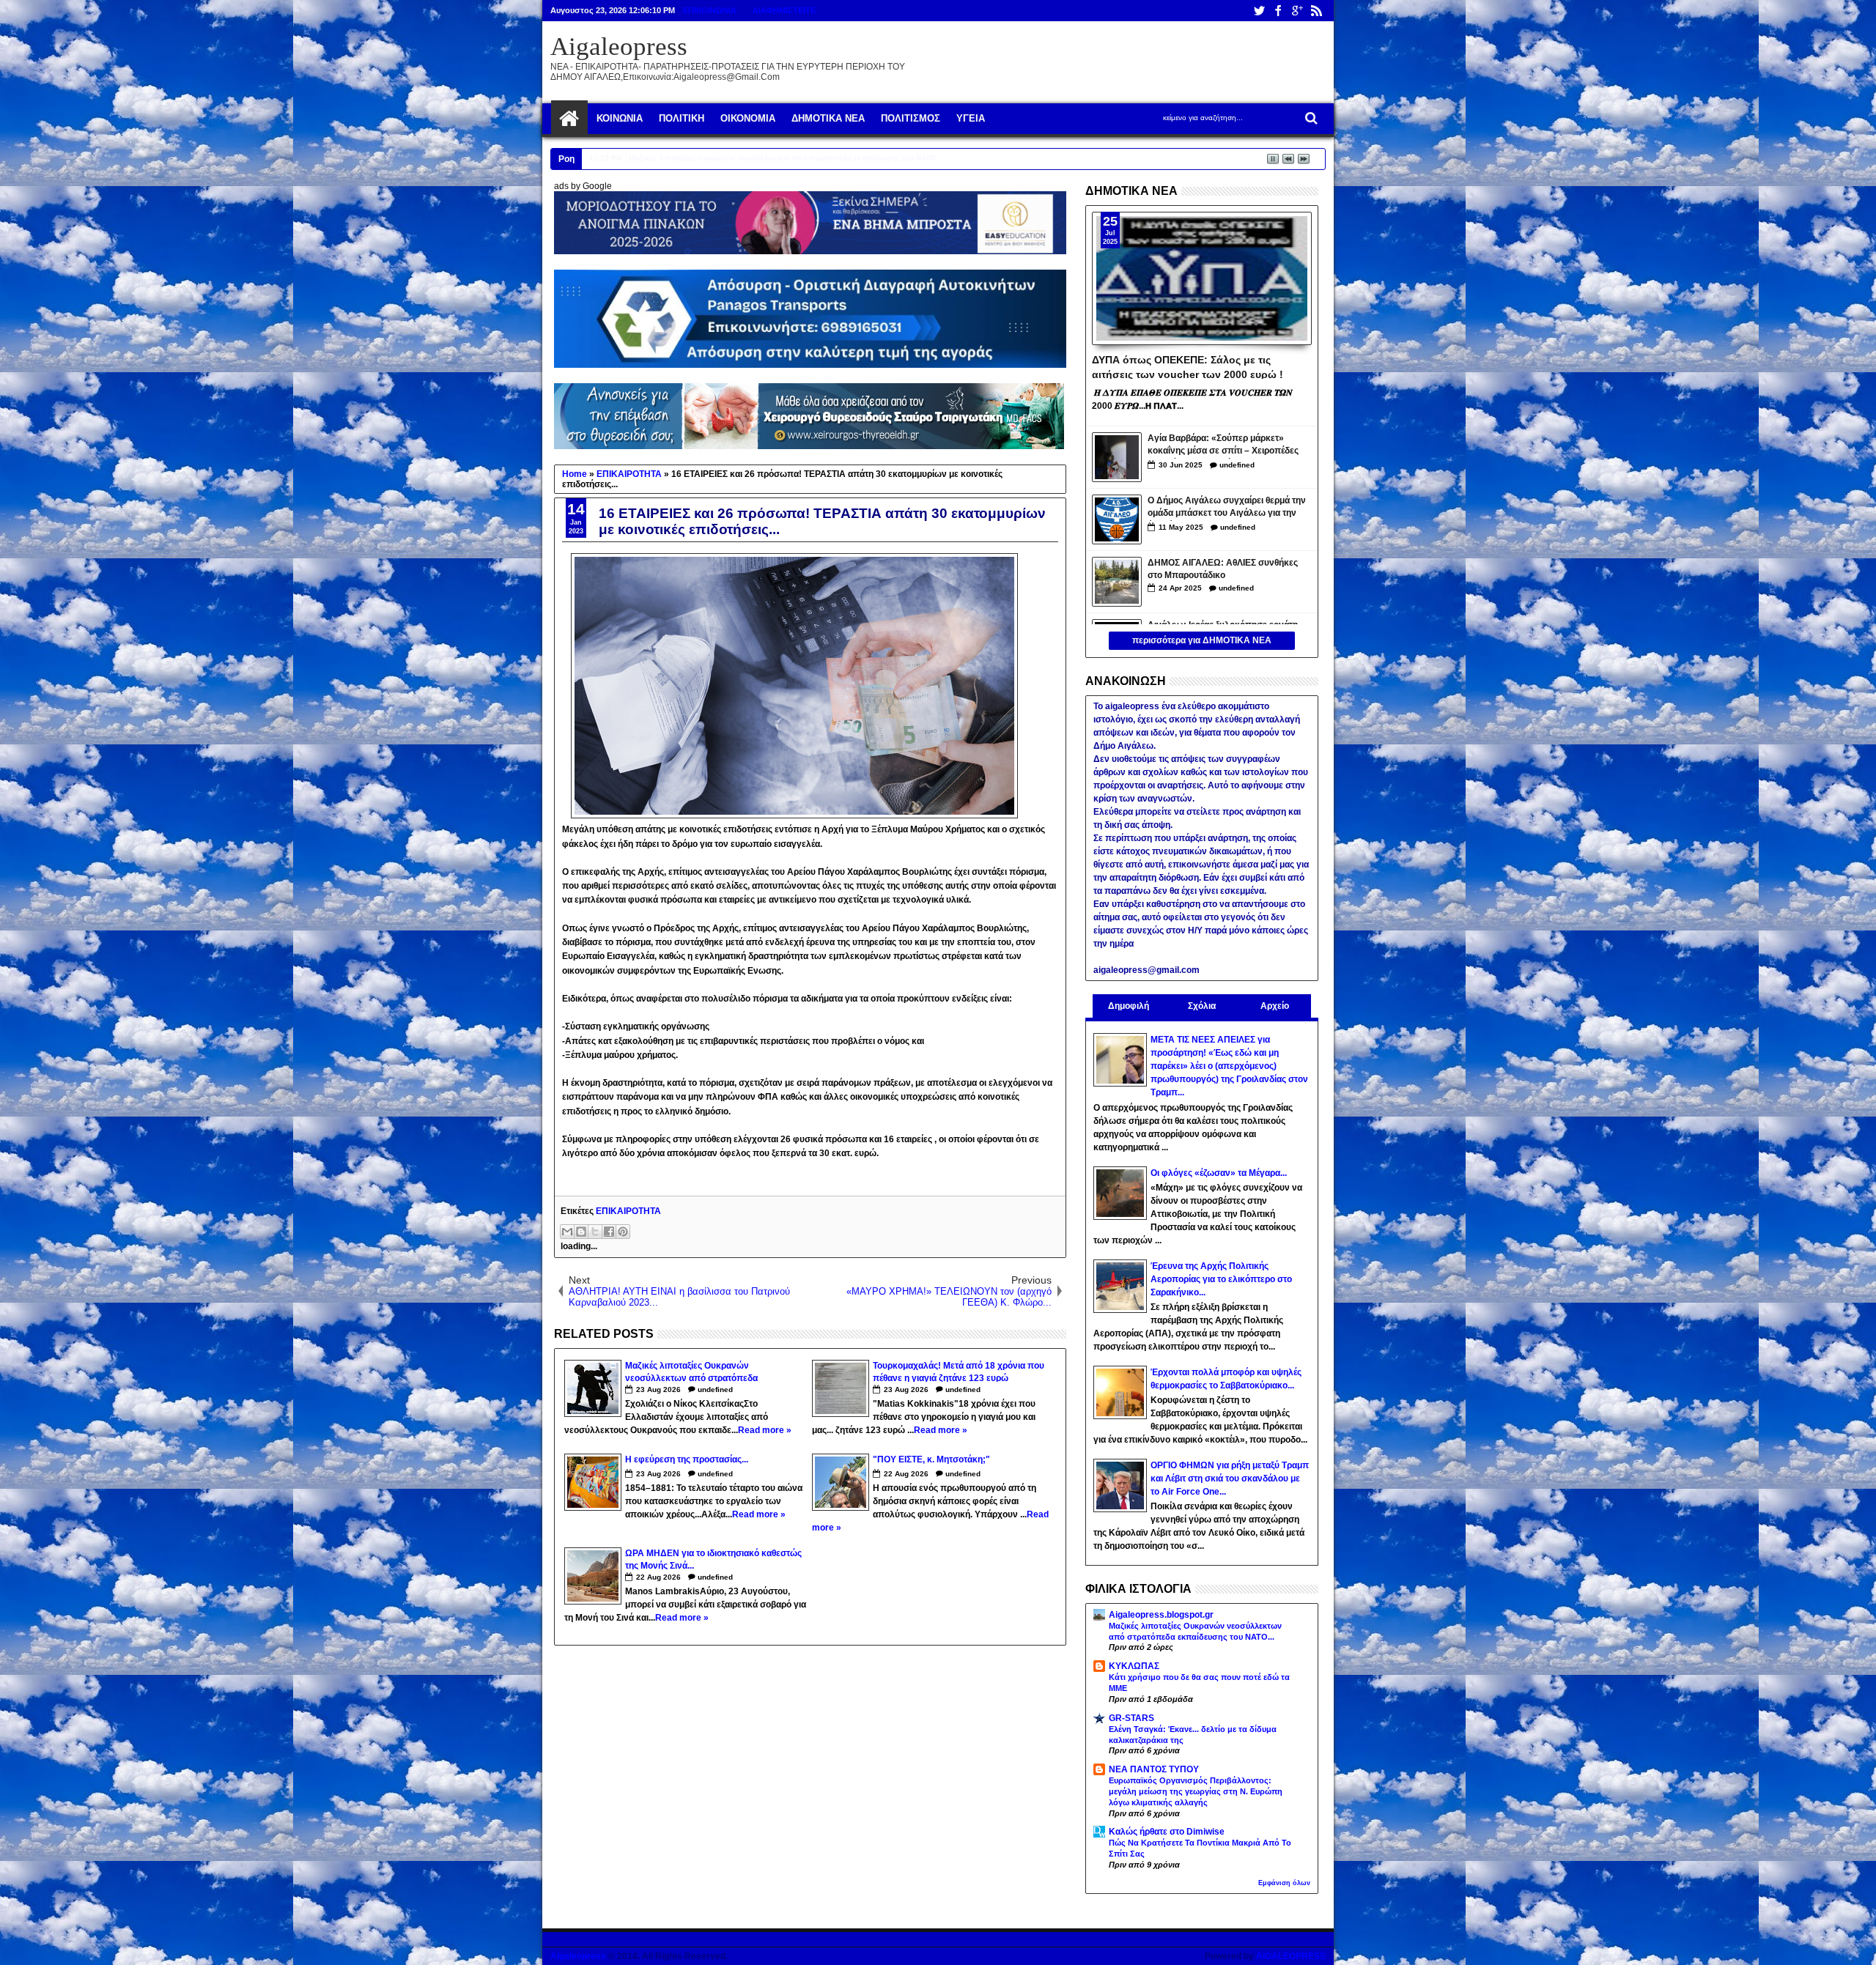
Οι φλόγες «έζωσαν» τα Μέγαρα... (1219, 1173)
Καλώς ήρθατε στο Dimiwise (1167, 1832)
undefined (715, 1389)
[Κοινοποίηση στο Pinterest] (623, 1232)
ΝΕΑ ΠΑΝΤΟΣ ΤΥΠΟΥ (1154, 1769)
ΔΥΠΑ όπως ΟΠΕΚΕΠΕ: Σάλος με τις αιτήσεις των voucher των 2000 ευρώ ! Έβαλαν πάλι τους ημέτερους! (1188, 366)
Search (1310, 118)
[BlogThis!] (581, 1232)
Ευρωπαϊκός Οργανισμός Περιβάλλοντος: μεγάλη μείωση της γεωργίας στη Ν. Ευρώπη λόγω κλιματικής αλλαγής (1196, 1791)
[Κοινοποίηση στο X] (595, 1232)
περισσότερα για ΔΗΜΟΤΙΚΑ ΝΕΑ (1202, 640)
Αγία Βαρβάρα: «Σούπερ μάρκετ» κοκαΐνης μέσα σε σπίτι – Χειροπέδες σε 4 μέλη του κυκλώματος (1223, 446)
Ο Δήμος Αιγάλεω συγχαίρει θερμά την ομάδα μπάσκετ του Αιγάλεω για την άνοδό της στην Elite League (1227, 508)
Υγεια (971, 118)
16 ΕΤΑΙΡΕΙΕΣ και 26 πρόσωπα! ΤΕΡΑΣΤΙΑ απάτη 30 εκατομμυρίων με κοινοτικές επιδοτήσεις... (822, 521)
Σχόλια (1202, 1006)
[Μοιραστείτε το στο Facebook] (609, 1232)
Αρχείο (1275, 1006)
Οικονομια (748, 118)
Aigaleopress (619, 47)
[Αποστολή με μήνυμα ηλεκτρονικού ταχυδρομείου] (567, 1232)
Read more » (765, 1430)
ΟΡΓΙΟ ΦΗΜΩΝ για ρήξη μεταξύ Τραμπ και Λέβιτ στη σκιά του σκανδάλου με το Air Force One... (1230, 1479)
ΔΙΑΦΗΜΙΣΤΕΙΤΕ (784, 10)
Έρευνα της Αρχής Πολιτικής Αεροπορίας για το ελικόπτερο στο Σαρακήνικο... (1221, 1279)
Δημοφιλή (1129, 1006)
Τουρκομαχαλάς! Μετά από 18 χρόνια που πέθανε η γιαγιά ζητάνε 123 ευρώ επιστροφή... (786, 158)
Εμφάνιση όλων (1284, 1883)
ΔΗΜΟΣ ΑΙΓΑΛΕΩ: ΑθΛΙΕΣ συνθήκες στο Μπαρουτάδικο (1223, 569)
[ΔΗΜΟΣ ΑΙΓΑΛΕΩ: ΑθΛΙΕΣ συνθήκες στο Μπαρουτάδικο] (1117, 582)
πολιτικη (682, 118)
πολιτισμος (911, 118)
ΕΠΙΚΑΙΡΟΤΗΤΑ (628, 1211)
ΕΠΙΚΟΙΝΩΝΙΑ (710, 10)
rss (1316, 11)
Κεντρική (569, 119)
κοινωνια (620, 118)
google (1297, 11)
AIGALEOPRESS (1291, 1956)
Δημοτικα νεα (828, 118)
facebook (1278, 11)
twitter (1259, 11)
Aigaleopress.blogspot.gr (1161, 1615)
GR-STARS (1131, 1718)
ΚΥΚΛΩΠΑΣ (1134, 1666)
